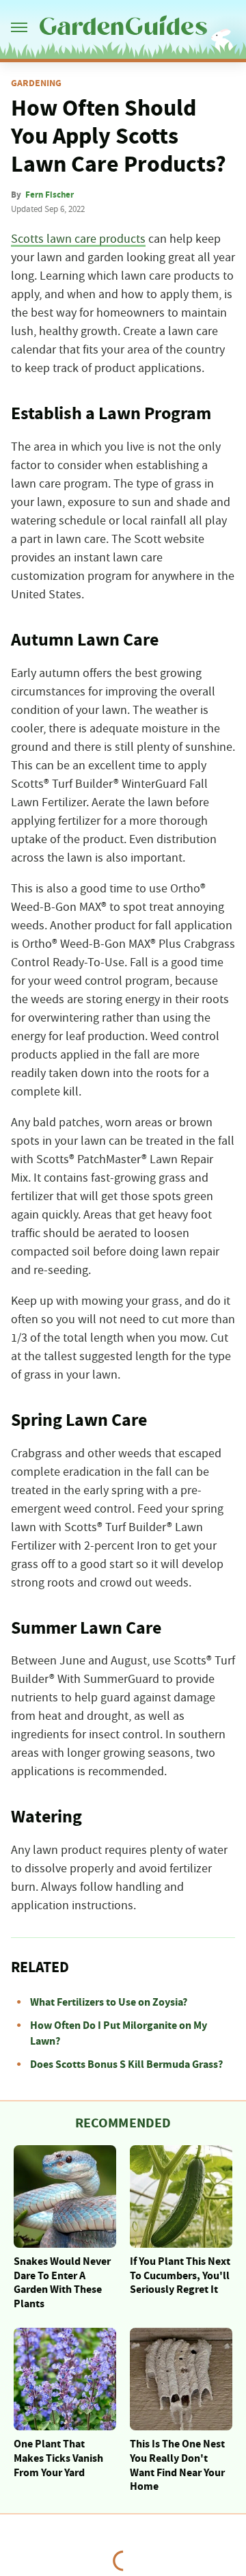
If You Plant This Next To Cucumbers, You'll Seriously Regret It (180, 2276)
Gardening (36, 83)
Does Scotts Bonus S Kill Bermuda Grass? (126, 2064)
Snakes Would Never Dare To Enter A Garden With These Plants (62, 2283)
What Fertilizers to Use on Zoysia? (109, 2002)
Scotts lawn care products (78, 239)
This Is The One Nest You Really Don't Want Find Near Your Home (177, 2465)
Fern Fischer (50, 195)
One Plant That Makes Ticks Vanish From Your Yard (58, 2458)
